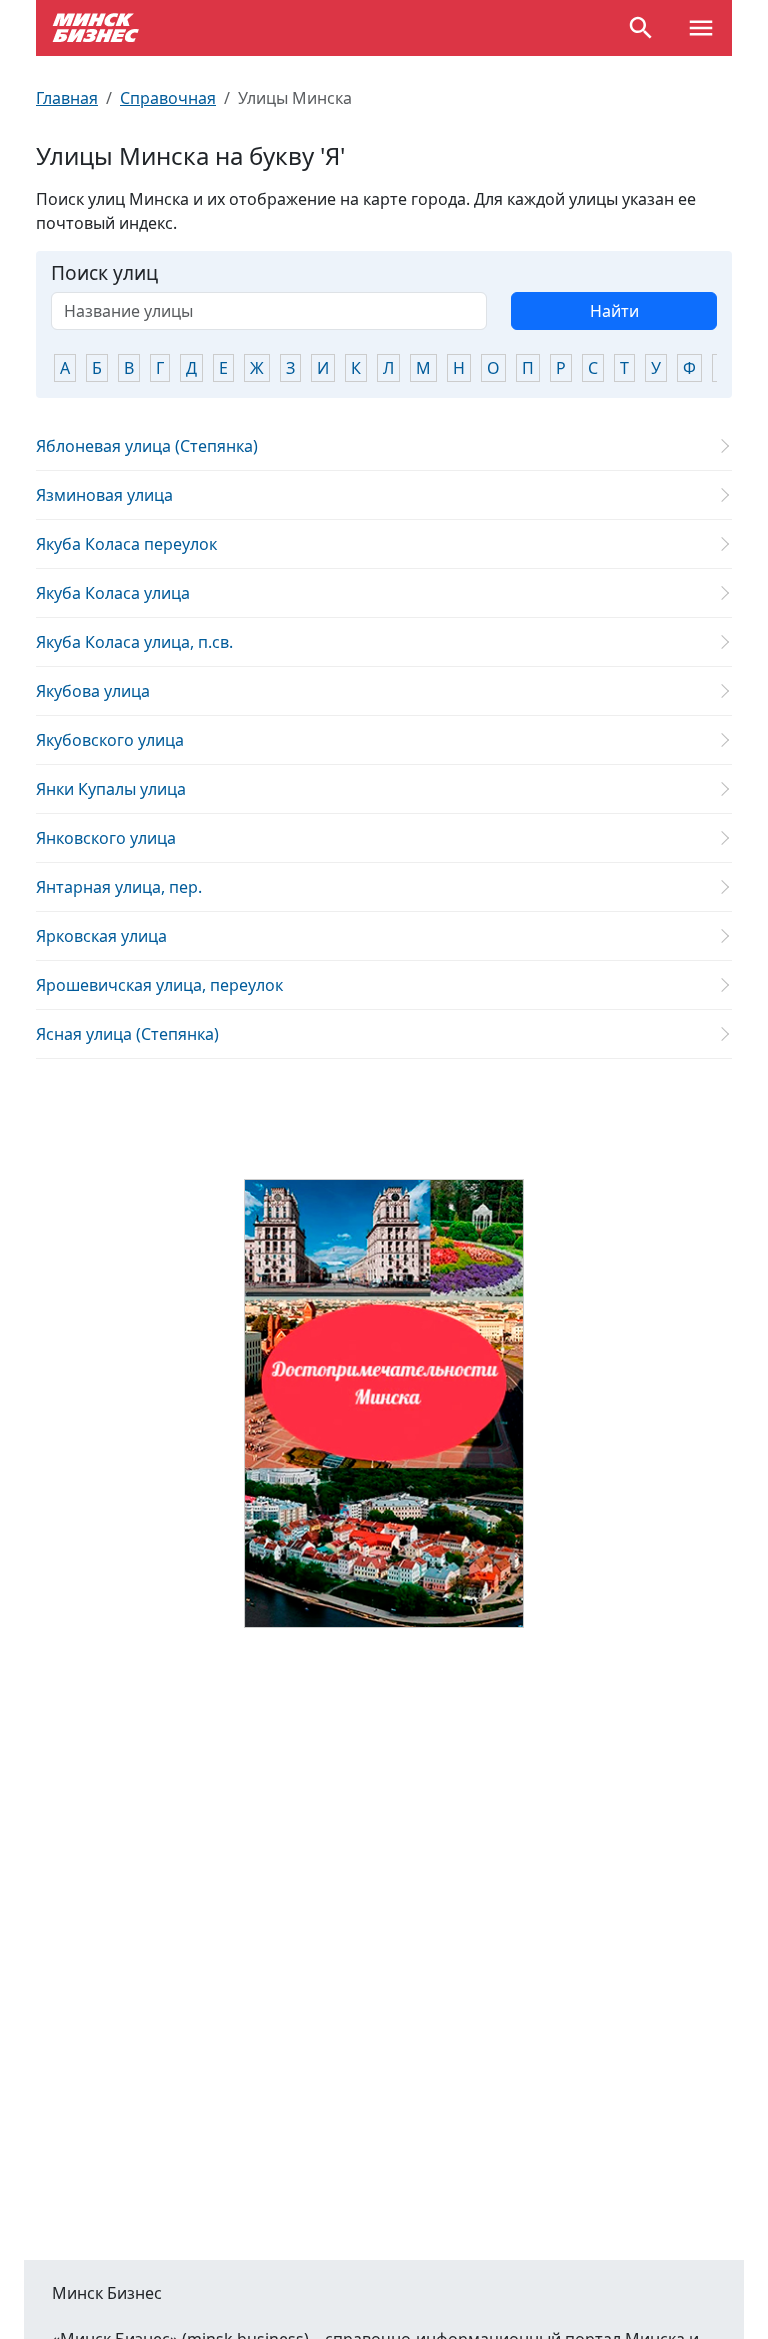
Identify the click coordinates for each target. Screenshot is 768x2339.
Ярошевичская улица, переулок (159, 985)
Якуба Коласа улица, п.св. (134, 642)
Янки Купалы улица (111, 789)
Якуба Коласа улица (113, 593)
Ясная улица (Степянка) (127, 1034)
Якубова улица (93, 691)
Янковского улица (106, 838)
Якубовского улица (110, 740)
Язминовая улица (104, 495)
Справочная (168, 98)
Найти (614, 311)
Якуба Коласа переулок (126, 544)
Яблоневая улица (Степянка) (147, 446)
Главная (67, 98)
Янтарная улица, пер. (119, 887)
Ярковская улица (101, 936)
